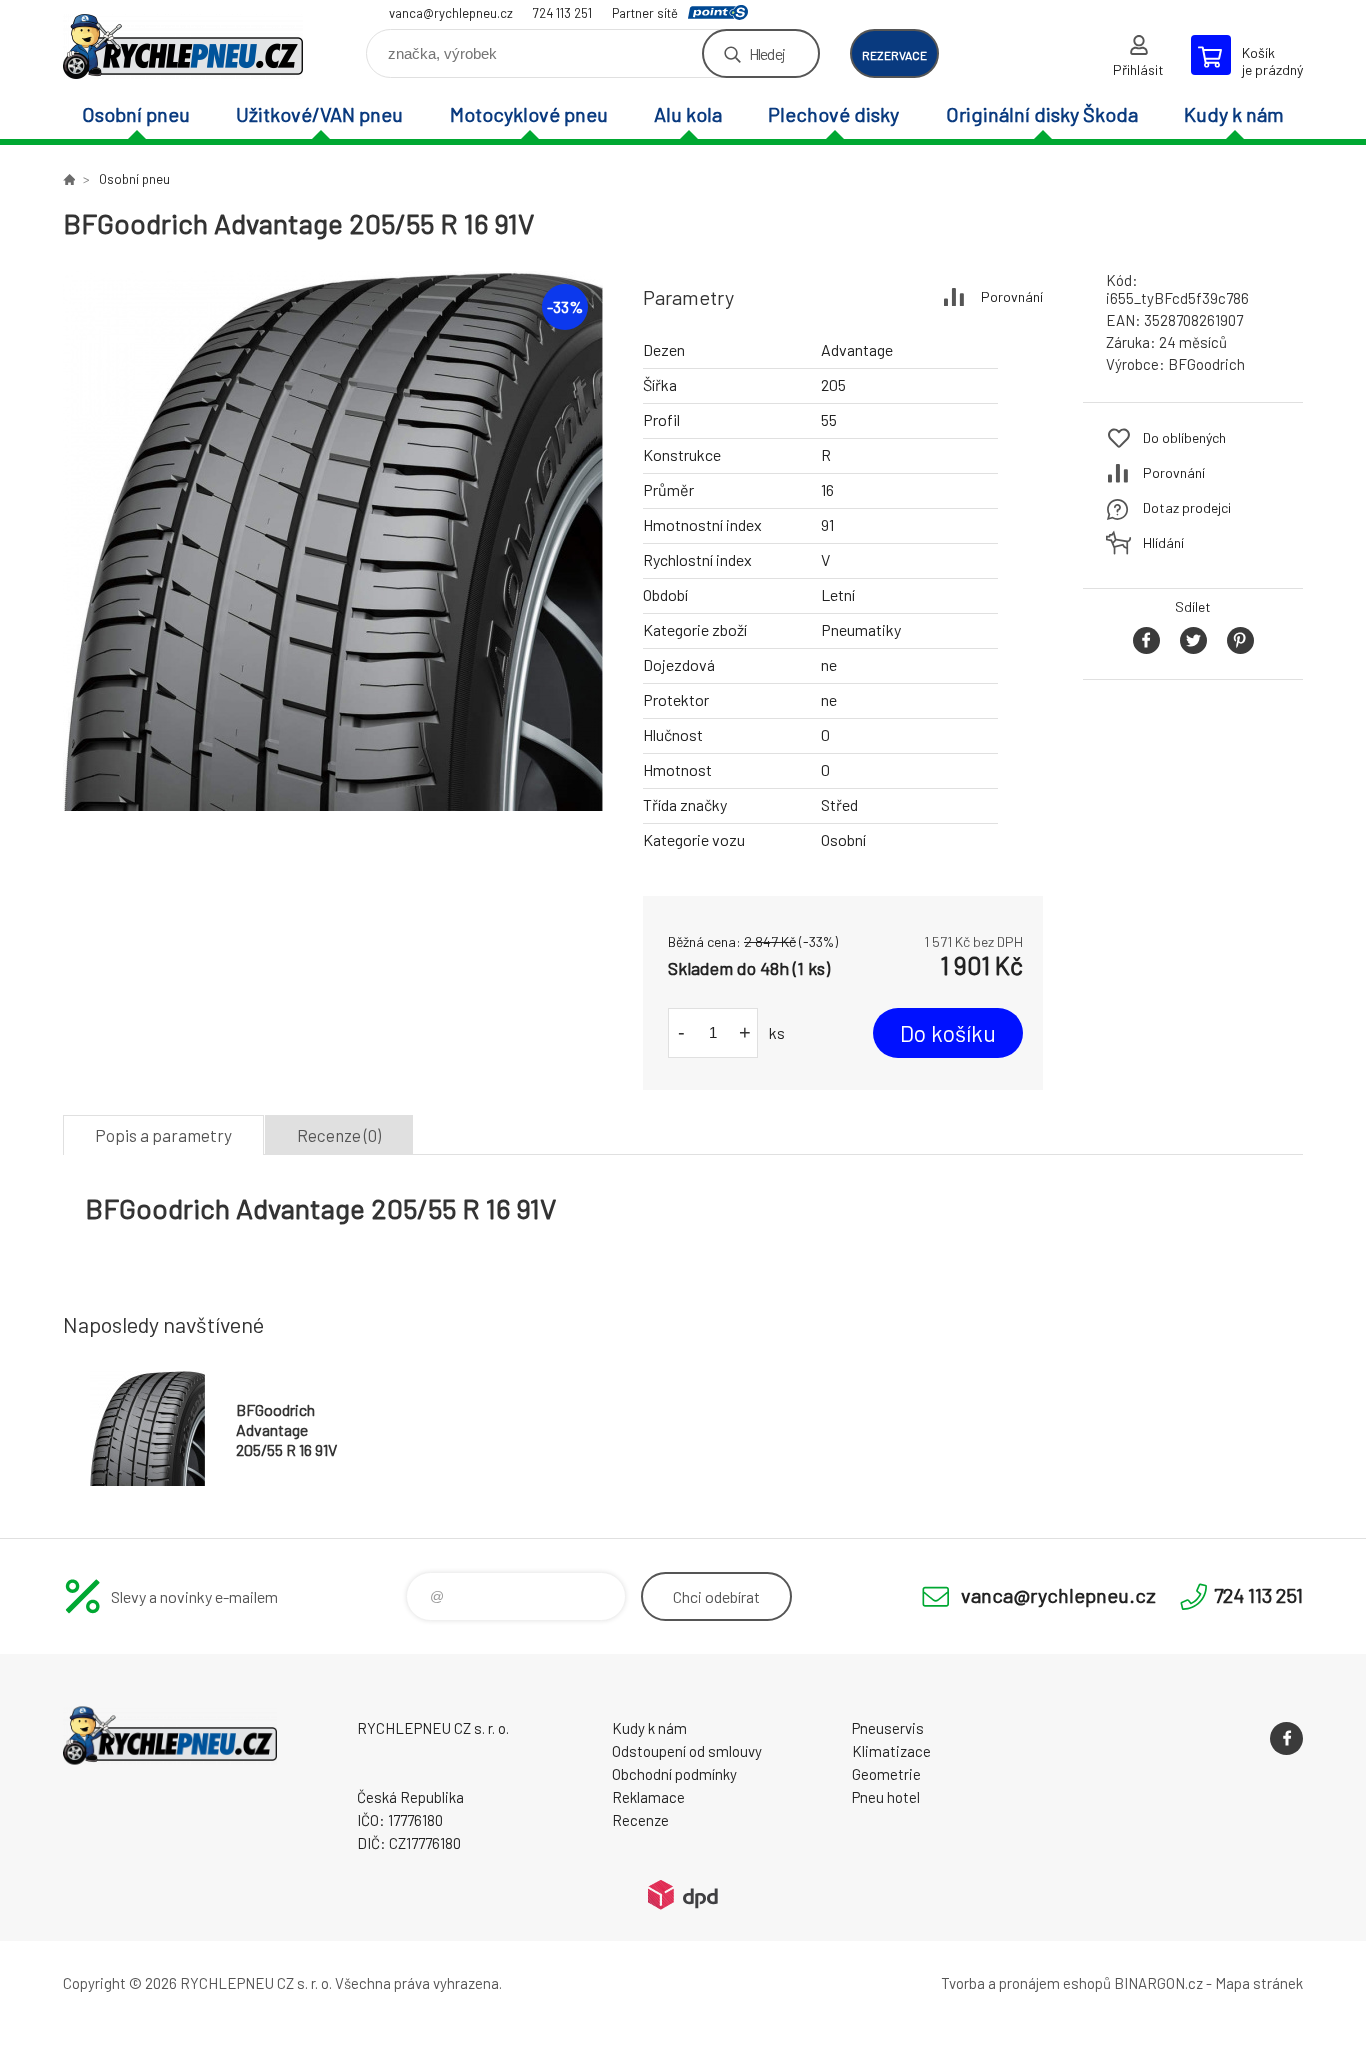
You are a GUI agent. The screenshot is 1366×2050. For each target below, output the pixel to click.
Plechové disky (833, 114)
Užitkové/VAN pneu (319, 114)
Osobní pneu (136, 114)
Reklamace (648, 1797)
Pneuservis (888, 1728)
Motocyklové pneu (529, 114)
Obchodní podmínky (674, 1774)
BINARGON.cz (1158, 1983)
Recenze (640, 1820)
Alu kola (688, 114)
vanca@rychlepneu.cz (451, 13)
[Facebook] (1286, 1738)
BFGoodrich (1206, 364)
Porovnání (1012, 296)
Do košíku (948, 1033)
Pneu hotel (886, 1797)
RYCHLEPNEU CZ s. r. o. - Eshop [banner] (183, 46)
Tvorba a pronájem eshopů (1026, 1983)
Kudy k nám (1234, 114)
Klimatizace (891, 1751)
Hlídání (1163, 542)
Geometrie (886, 1774)
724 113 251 (562, 13)
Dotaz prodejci (1187, 507)
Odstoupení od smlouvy (687, 1751)
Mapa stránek (1259, 1983)
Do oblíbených (1184, 437)
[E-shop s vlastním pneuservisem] (69, 179)
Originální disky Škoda (1042, 114)
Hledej (767, 53)
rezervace (894, 55)
